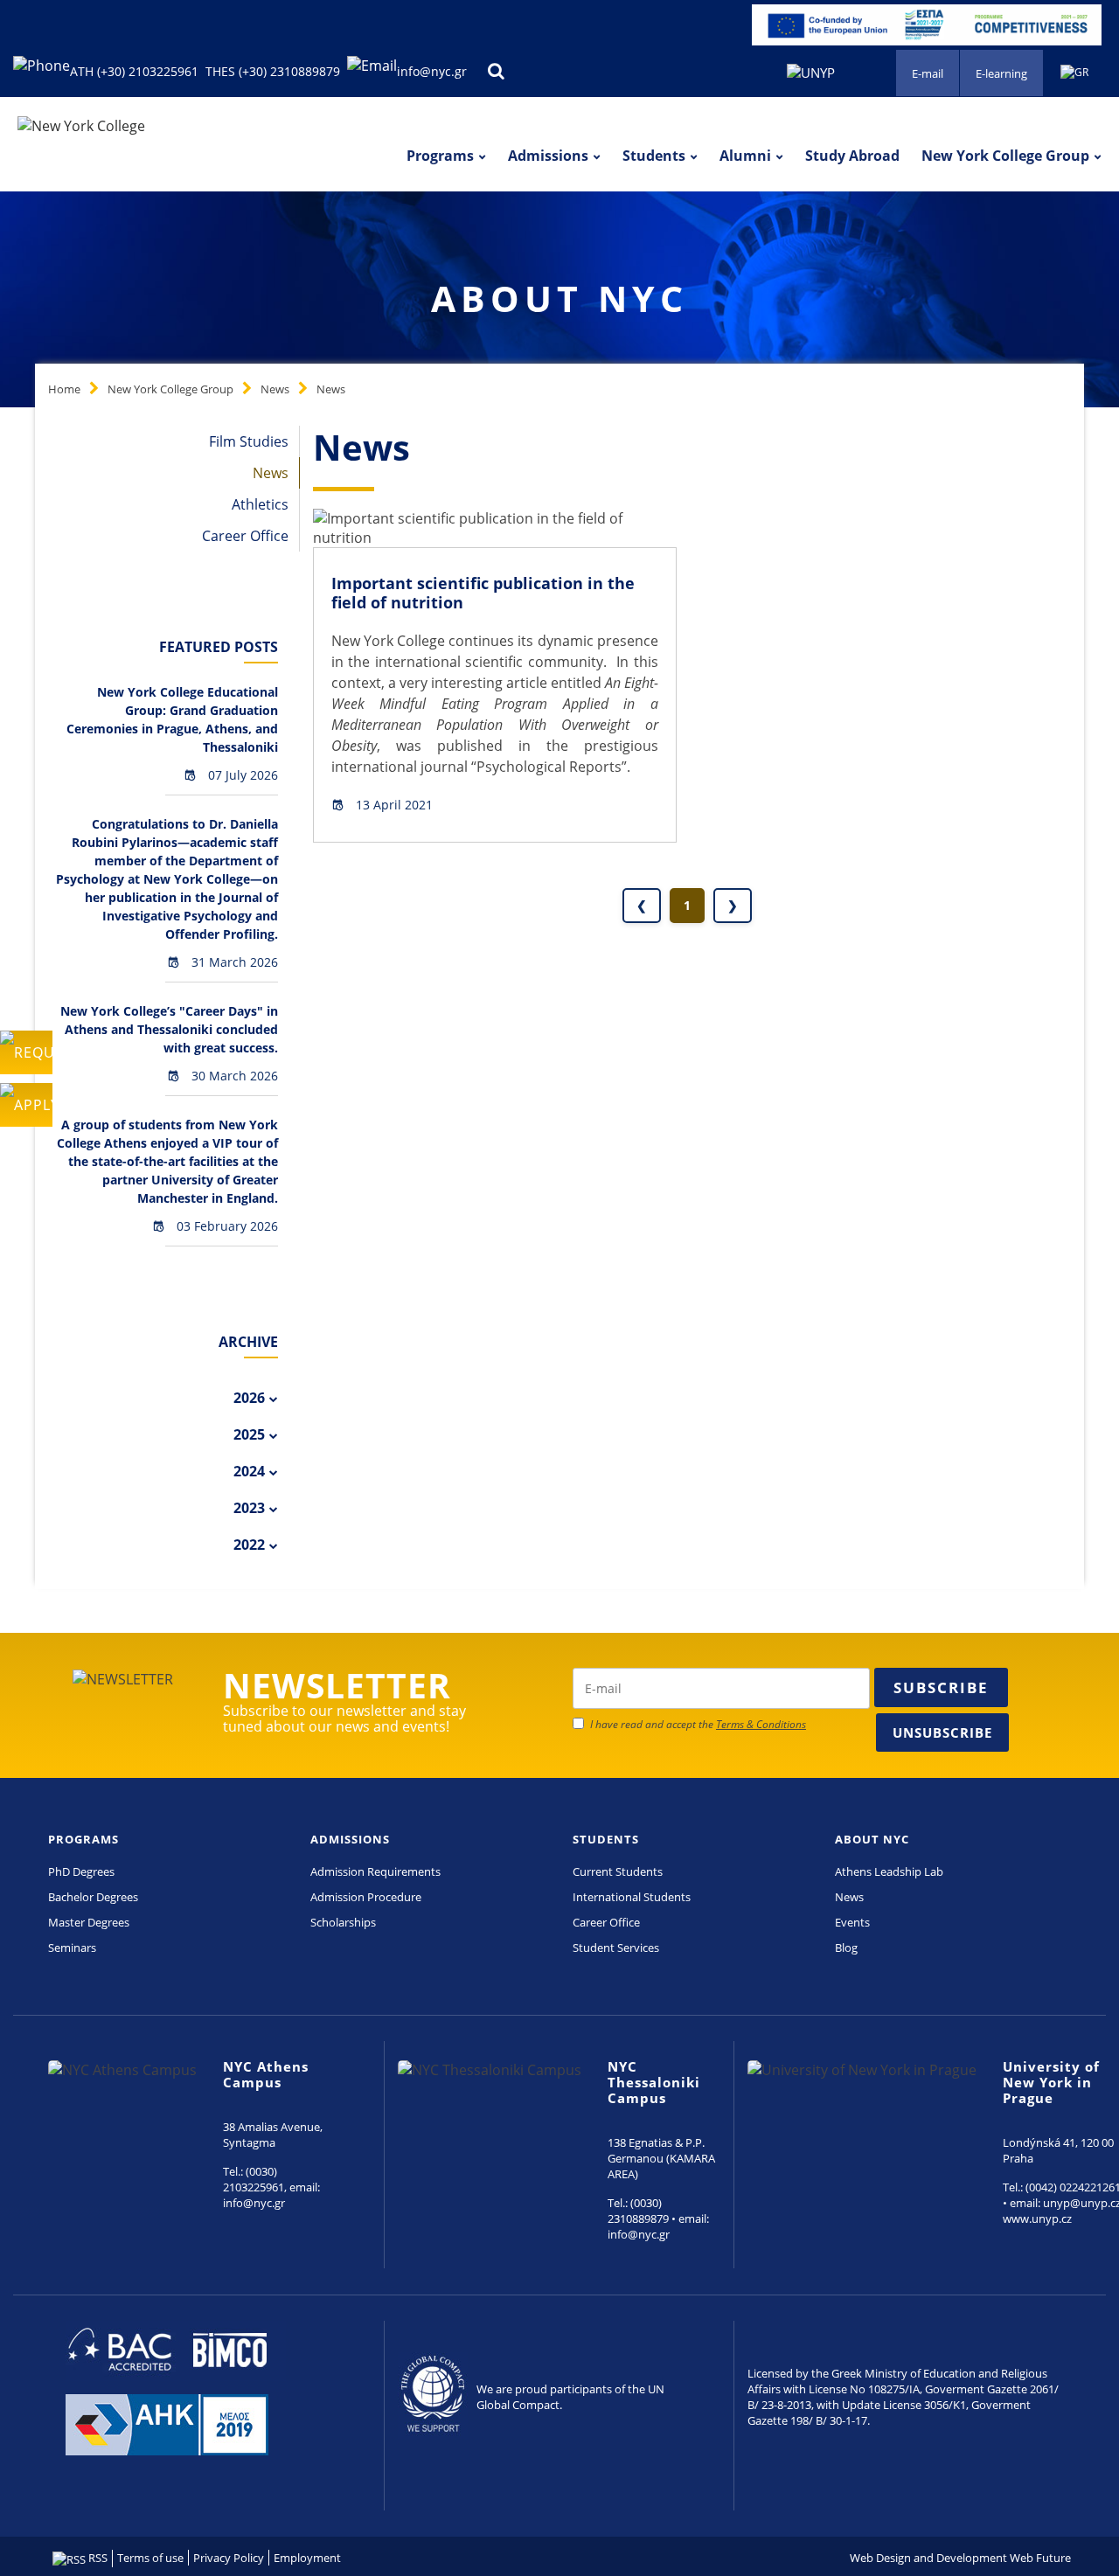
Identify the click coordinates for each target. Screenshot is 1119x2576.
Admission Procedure (366, 1897)
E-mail (928, 73)
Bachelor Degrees (93, 1897)
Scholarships (343, 1922)
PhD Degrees (81, 1871)
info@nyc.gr (432, 71)
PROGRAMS (83, 1839)
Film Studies (249, 441)
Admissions (548, 156)
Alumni (745, 156)
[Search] (496, 71)
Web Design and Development (928, 2558)
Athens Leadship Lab (889, 1871)
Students (654, 156)
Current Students (618, 1871)
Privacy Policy (229, 2558)
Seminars (72, 1948)
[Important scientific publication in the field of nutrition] (495, 526)
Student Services (616, 1948)
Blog (846, 1948)
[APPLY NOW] (26, 1105)
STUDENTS (606, 1839)
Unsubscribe (942, 1732)
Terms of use (150, 2558)
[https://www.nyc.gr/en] (81, 125)
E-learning (1001, 73)
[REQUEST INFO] (26, 1052)
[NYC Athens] (927, 24)
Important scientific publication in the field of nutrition (483, 593)
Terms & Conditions (761, 1724)
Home (64, 389)
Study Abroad (852, 156)
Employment (307, 2558)
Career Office (245, 536)
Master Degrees (89, 1922)
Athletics (260, 504)
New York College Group (1005, 156)
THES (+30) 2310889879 (273, 71)
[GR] (1074, 70)
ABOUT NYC (872, 1839)
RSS (97, 2558)
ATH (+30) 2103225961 (134, 71)
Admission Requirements (375, 1871)
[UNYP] (811, 71)
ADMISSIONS (350, 1839)
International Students (632, 1897)
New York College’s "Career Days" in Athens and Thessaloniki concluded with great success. (169, 1029)
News (275, 389)
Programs (440, 156)
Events (852, 1922)
